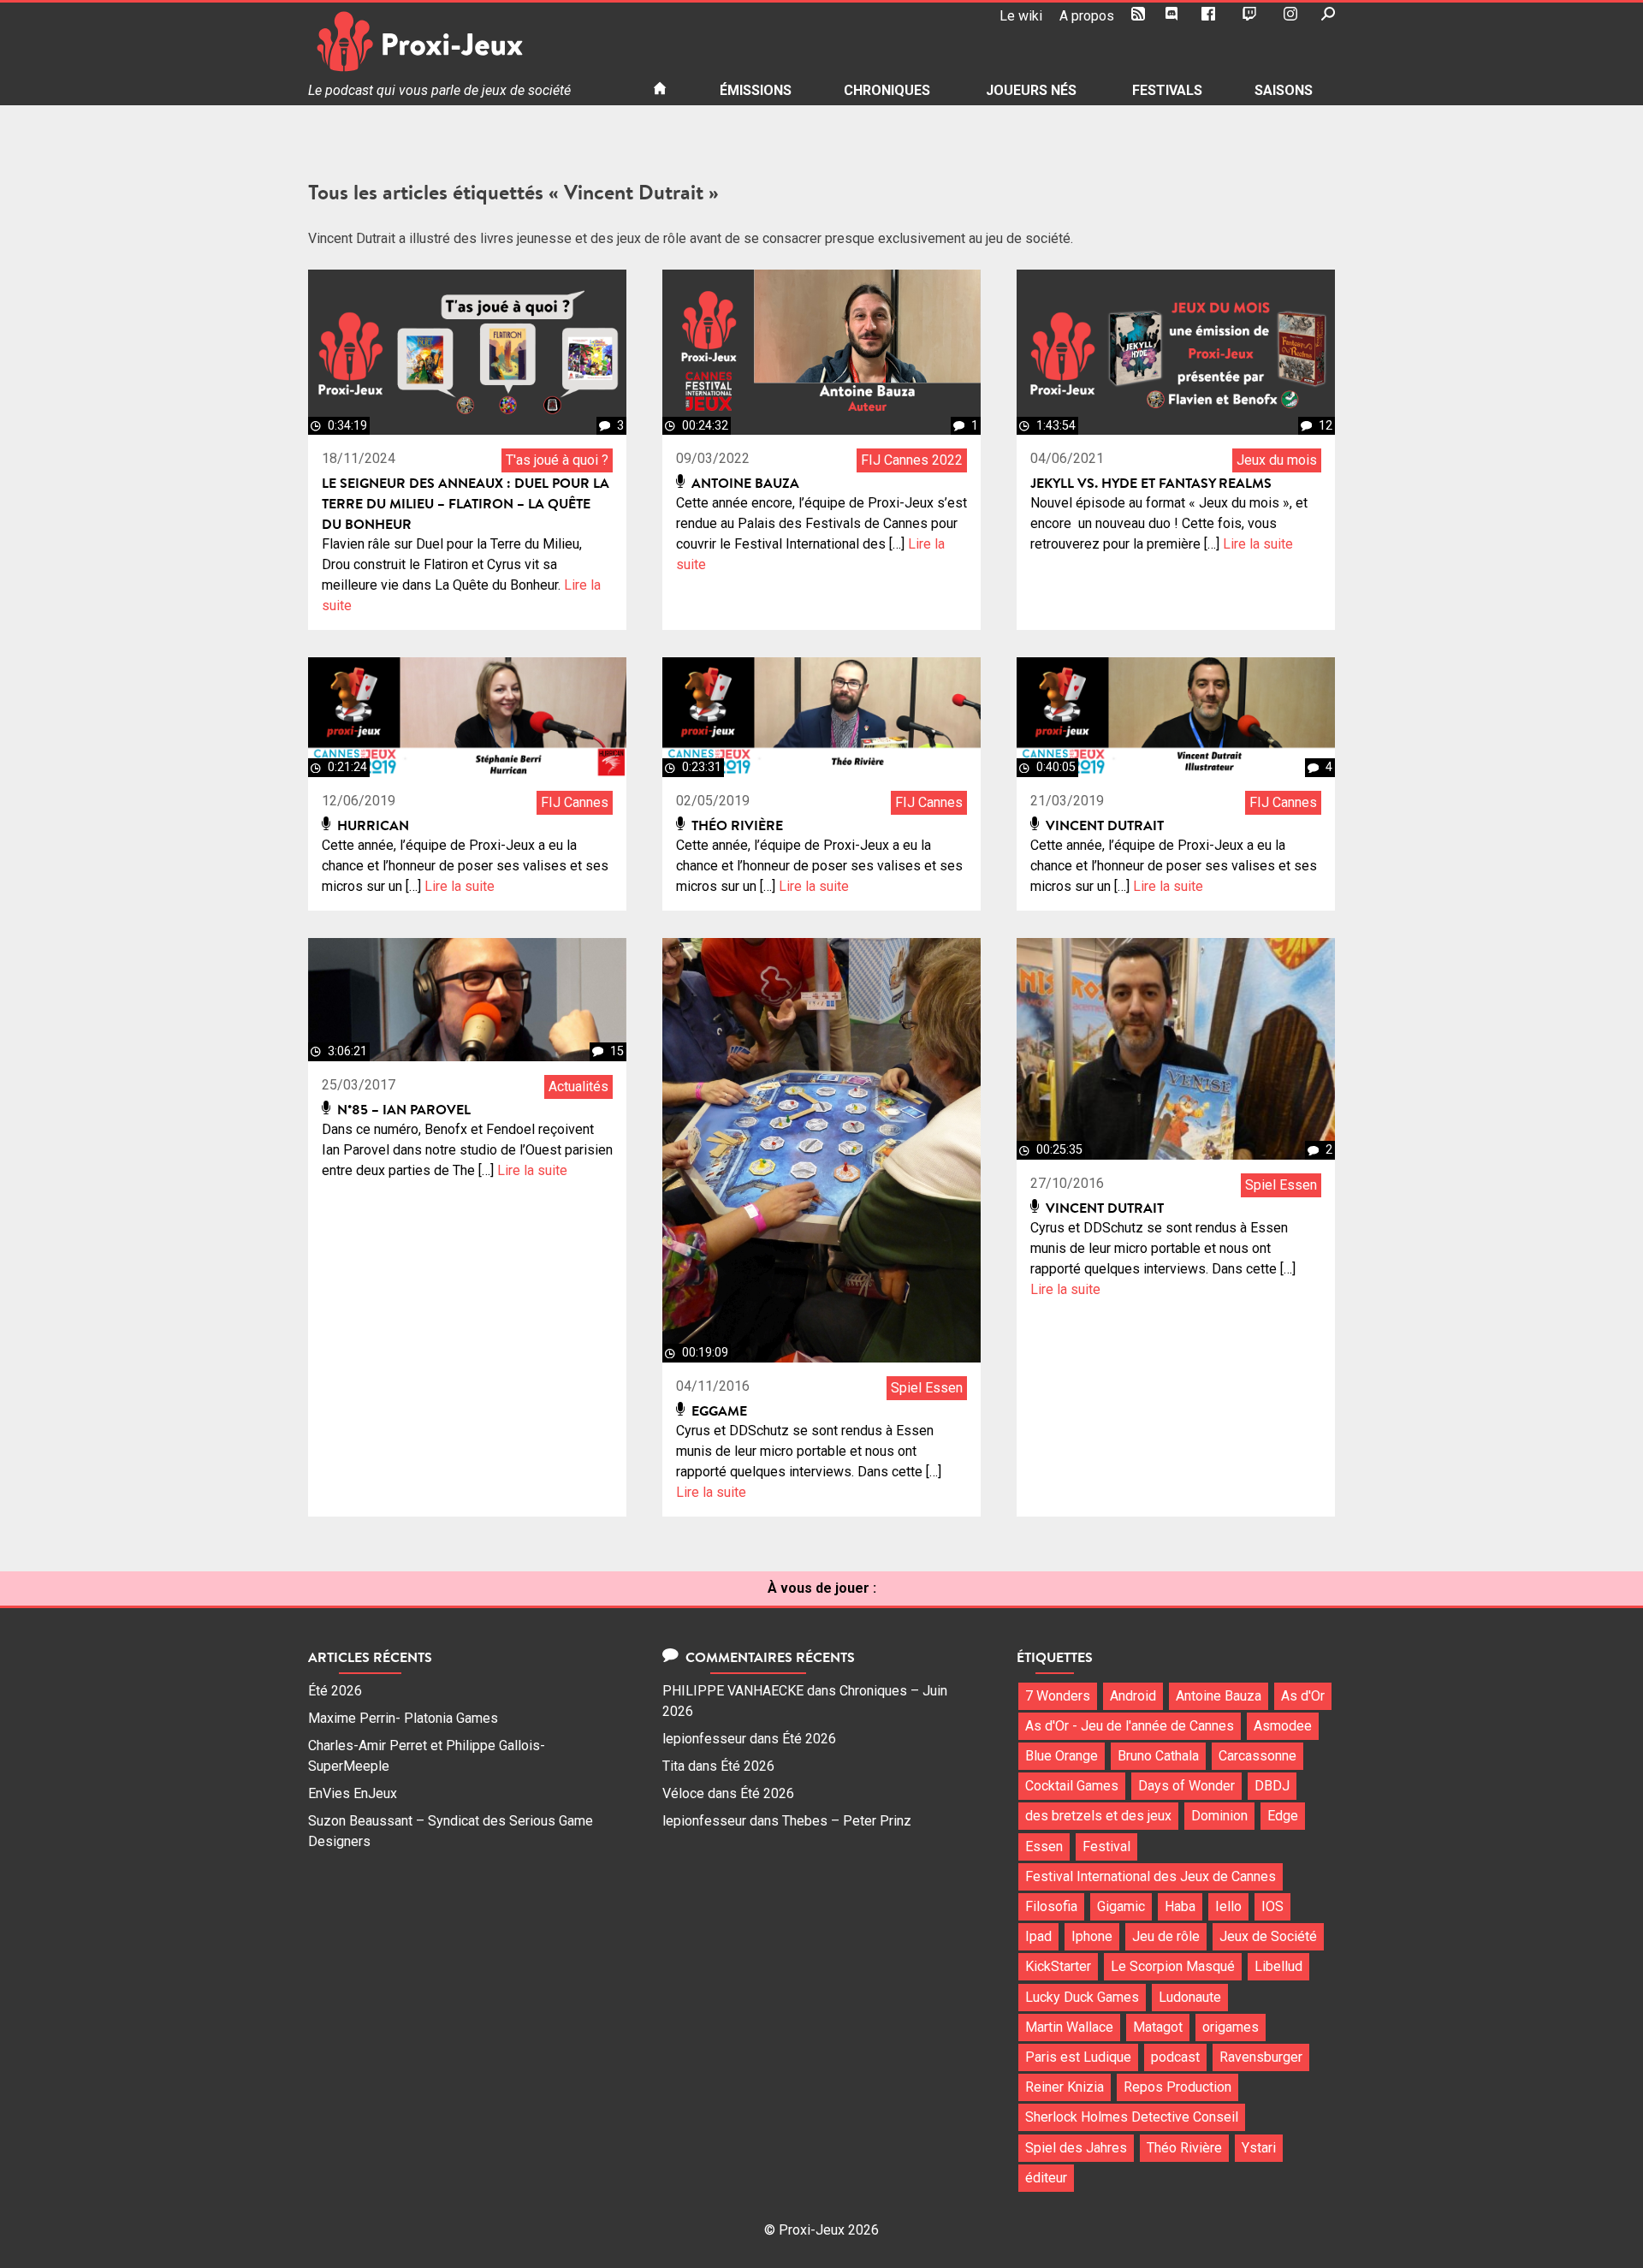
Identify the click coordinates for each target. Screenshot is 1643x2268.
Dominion (1219, 1816)
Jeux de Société (1268, 1936)
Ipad (1038, 1936)
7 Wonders (1058, 1696)
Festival (1106, 1846)
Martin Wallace (1069, 2027)
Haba (1180, 1906)
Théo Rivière (1184, 2148)
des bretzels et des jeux (1098, 1816)
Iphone (1092, 1936)
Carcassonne (1257, 1756)
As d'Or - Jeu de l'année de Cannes (1130, 1726)
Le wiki (1021, 16)
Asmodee (1283, 1726)
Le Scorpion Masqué (1173, 1966)
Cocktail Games (1072, 1786)
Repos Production (1177, 2087)
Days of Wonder (1186, 1786)
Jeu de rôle (1166, 1936)
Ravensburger (1261, 2057)
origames (1231, 2027)
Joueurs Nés (1031, 90)
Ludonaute (1190, 1997)
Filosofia (1051, 1906)
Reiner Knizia (1065, 2087)
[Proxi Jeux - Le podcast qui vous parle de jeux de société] (467, 42)
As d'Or (1303, 1696)
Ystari (1259, 2148)
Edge (1283, 1816)
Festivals (1167, 90)
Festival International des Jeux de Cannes (1151, 1876)
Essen (1044, 1846)
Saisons (1284, 90)
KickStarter (1058, 1966)
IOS (1272, 1906)
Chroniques (887, 90)
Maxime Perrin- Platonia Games (403, 1718)
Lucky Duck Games (1082, 1997)
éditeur (1046, 2178)
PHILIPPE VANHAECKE (733, 1691)
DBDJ (1272, 1786)
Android (1133, 1696)
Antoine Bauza (1219, 1696)
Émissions (756, 90)
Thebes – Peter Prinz (847, 1821)
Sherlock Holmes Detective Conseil (1132, 2117)
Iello (1228, 1906)
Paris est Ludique (1078, 2057)
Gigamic (1121, 1906)
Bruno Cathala (1158, 1756)
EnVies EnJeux (353, 1793)
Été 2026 (335, 1691)
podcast (1175, 2057)
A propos (1087, 16)
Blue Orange (1062, 1756)
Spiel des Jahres (1076, 2148)
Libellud (1278, 1966)
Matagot (1158, 2027)
